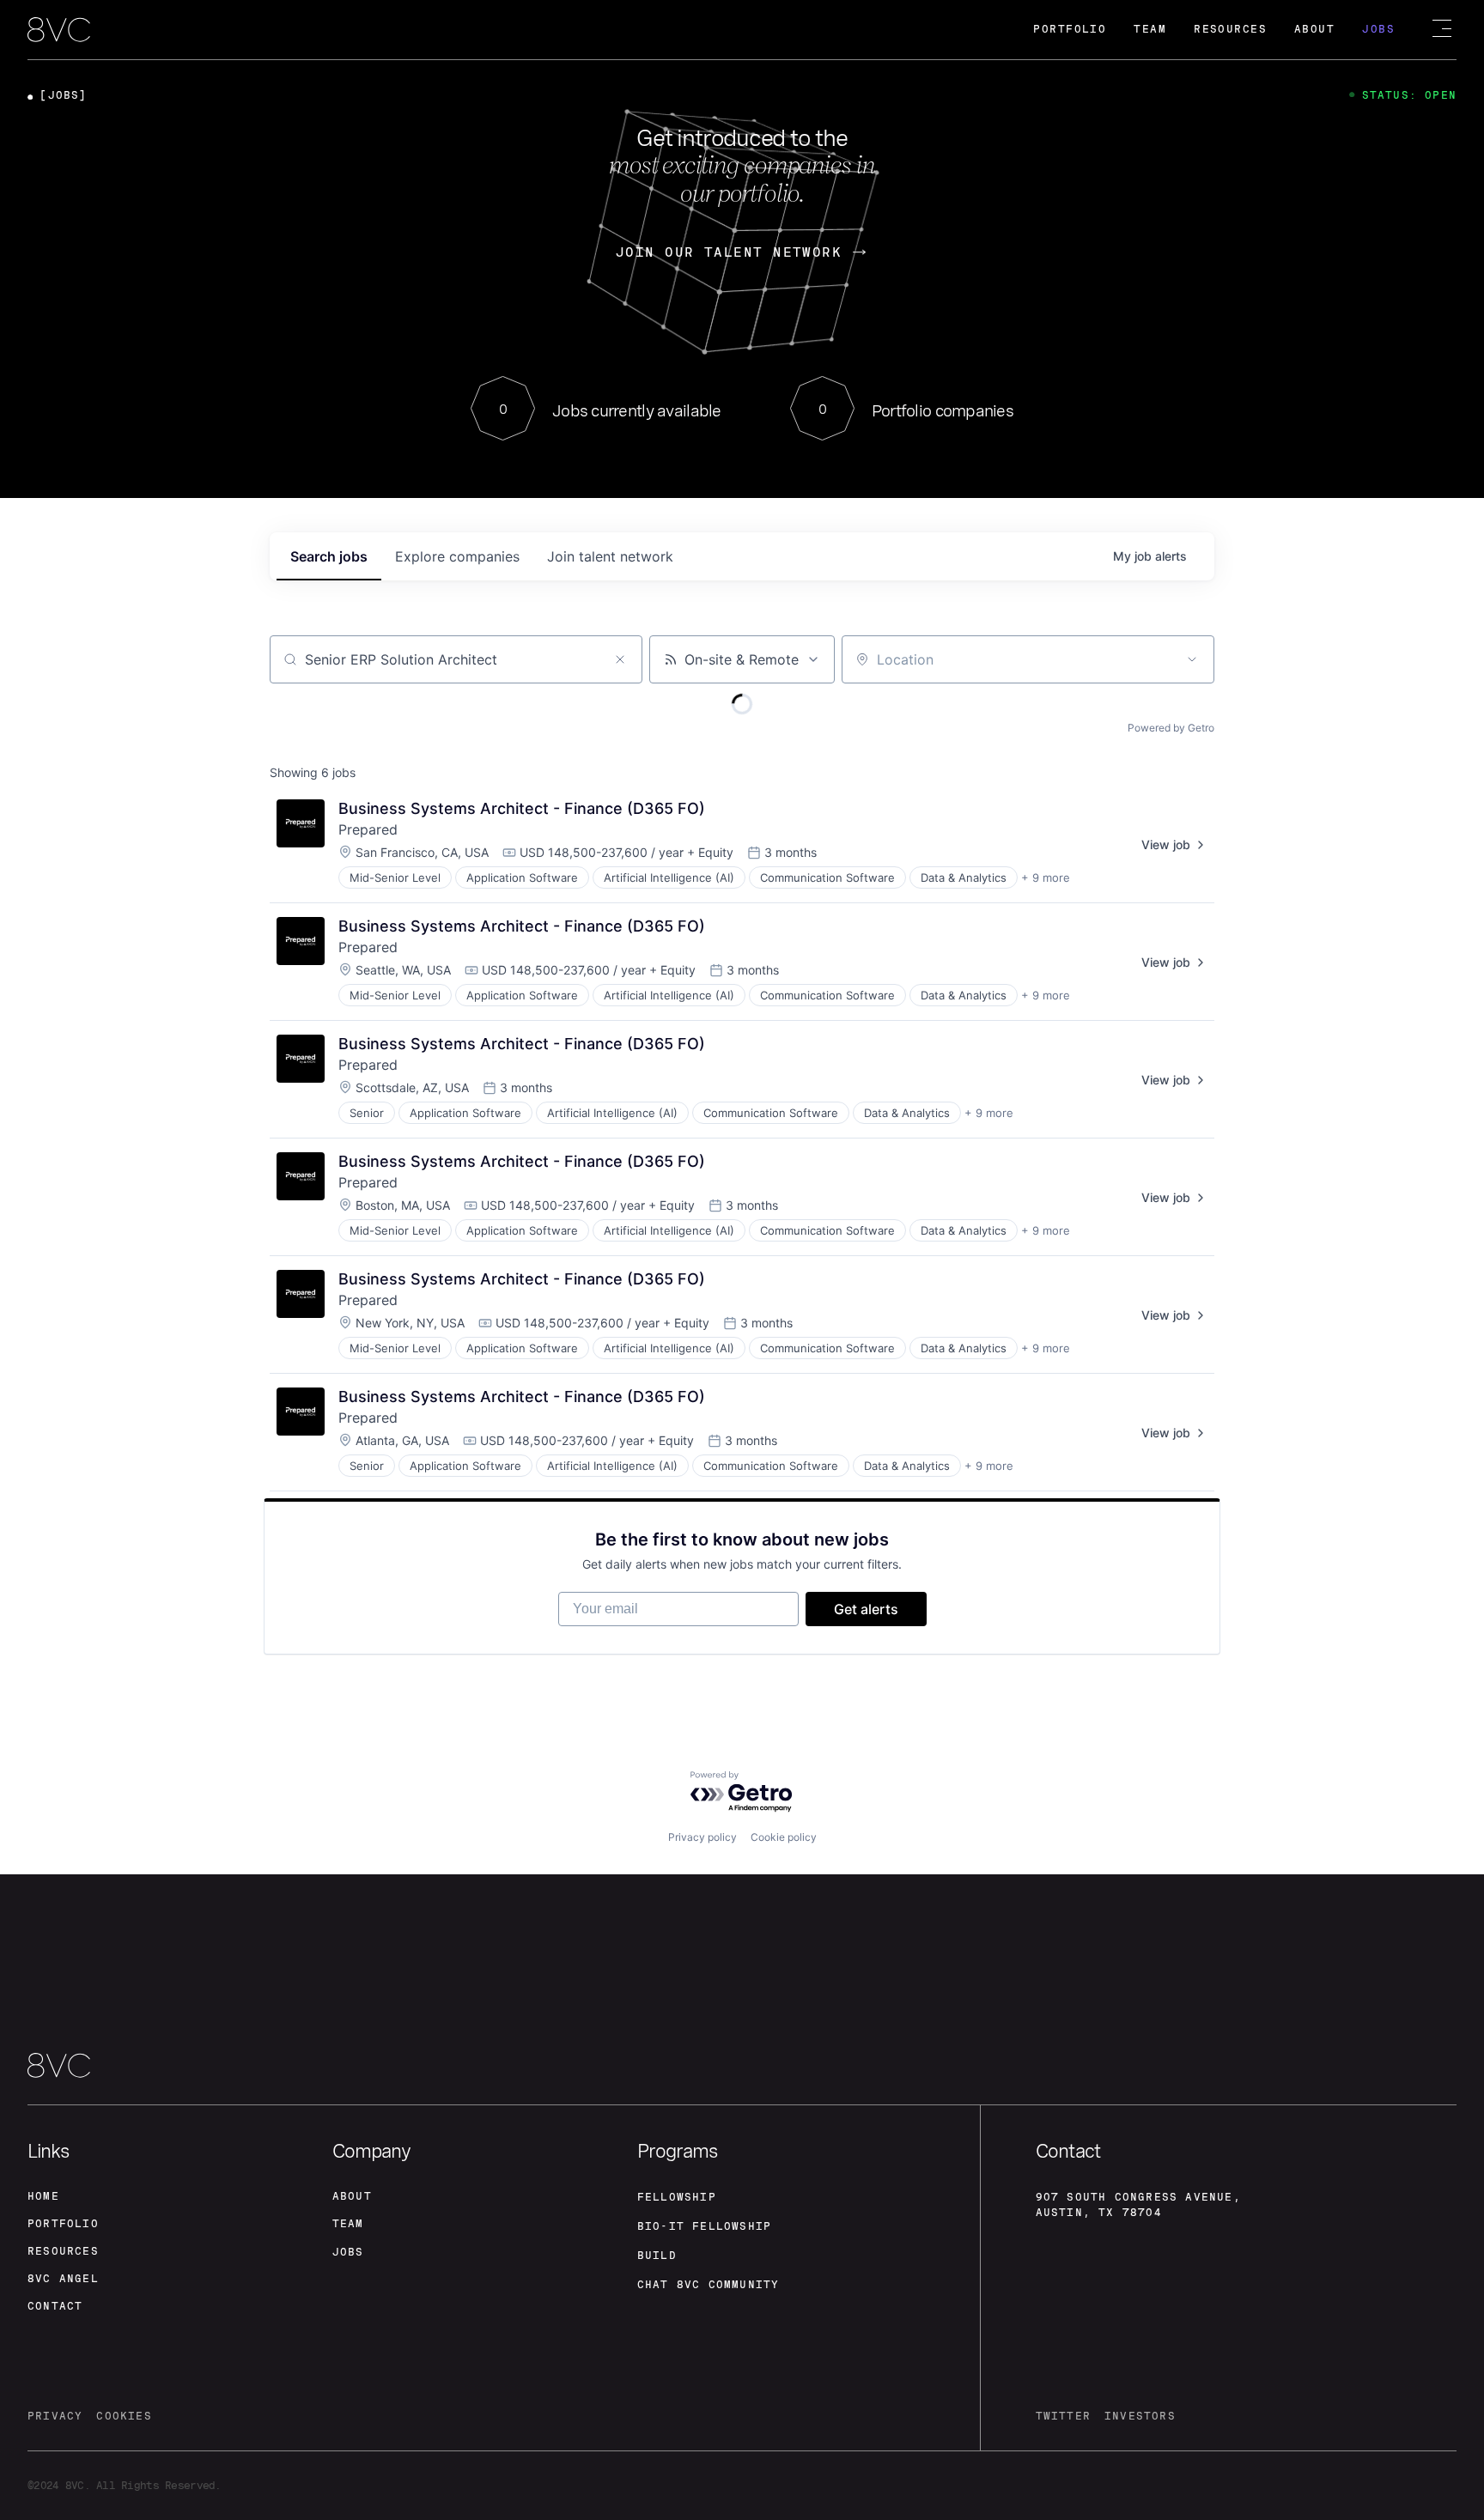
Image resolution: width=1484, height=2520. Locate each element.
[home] (59, 31)
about (352, 2196)
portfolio (63, 2224)
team (348, 2224)
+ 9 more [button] (1046, 877)
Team (1150, 29)
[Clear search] (620, 659)
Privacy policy (702, 1837)
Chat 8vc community (709, 2285)
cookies (124, 2416)
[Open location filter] (1192, 659)
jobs (329, 556)
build (657, 2256)
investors (1140, 2416)
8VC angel (63, 2279)
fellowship (677, 2197)
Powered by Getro (1171, 728)
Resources (1230, 29)
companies (457, 556)
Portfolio (1070, 29)
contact (55, 2306)
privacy (55, 2416)
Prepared (368, 829)
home (43, 2196)
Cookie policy (784, 1837)
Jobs (1378, 29)
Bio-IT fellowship (704, 2226)
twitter (1063, 2416)
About (1314, 29)
